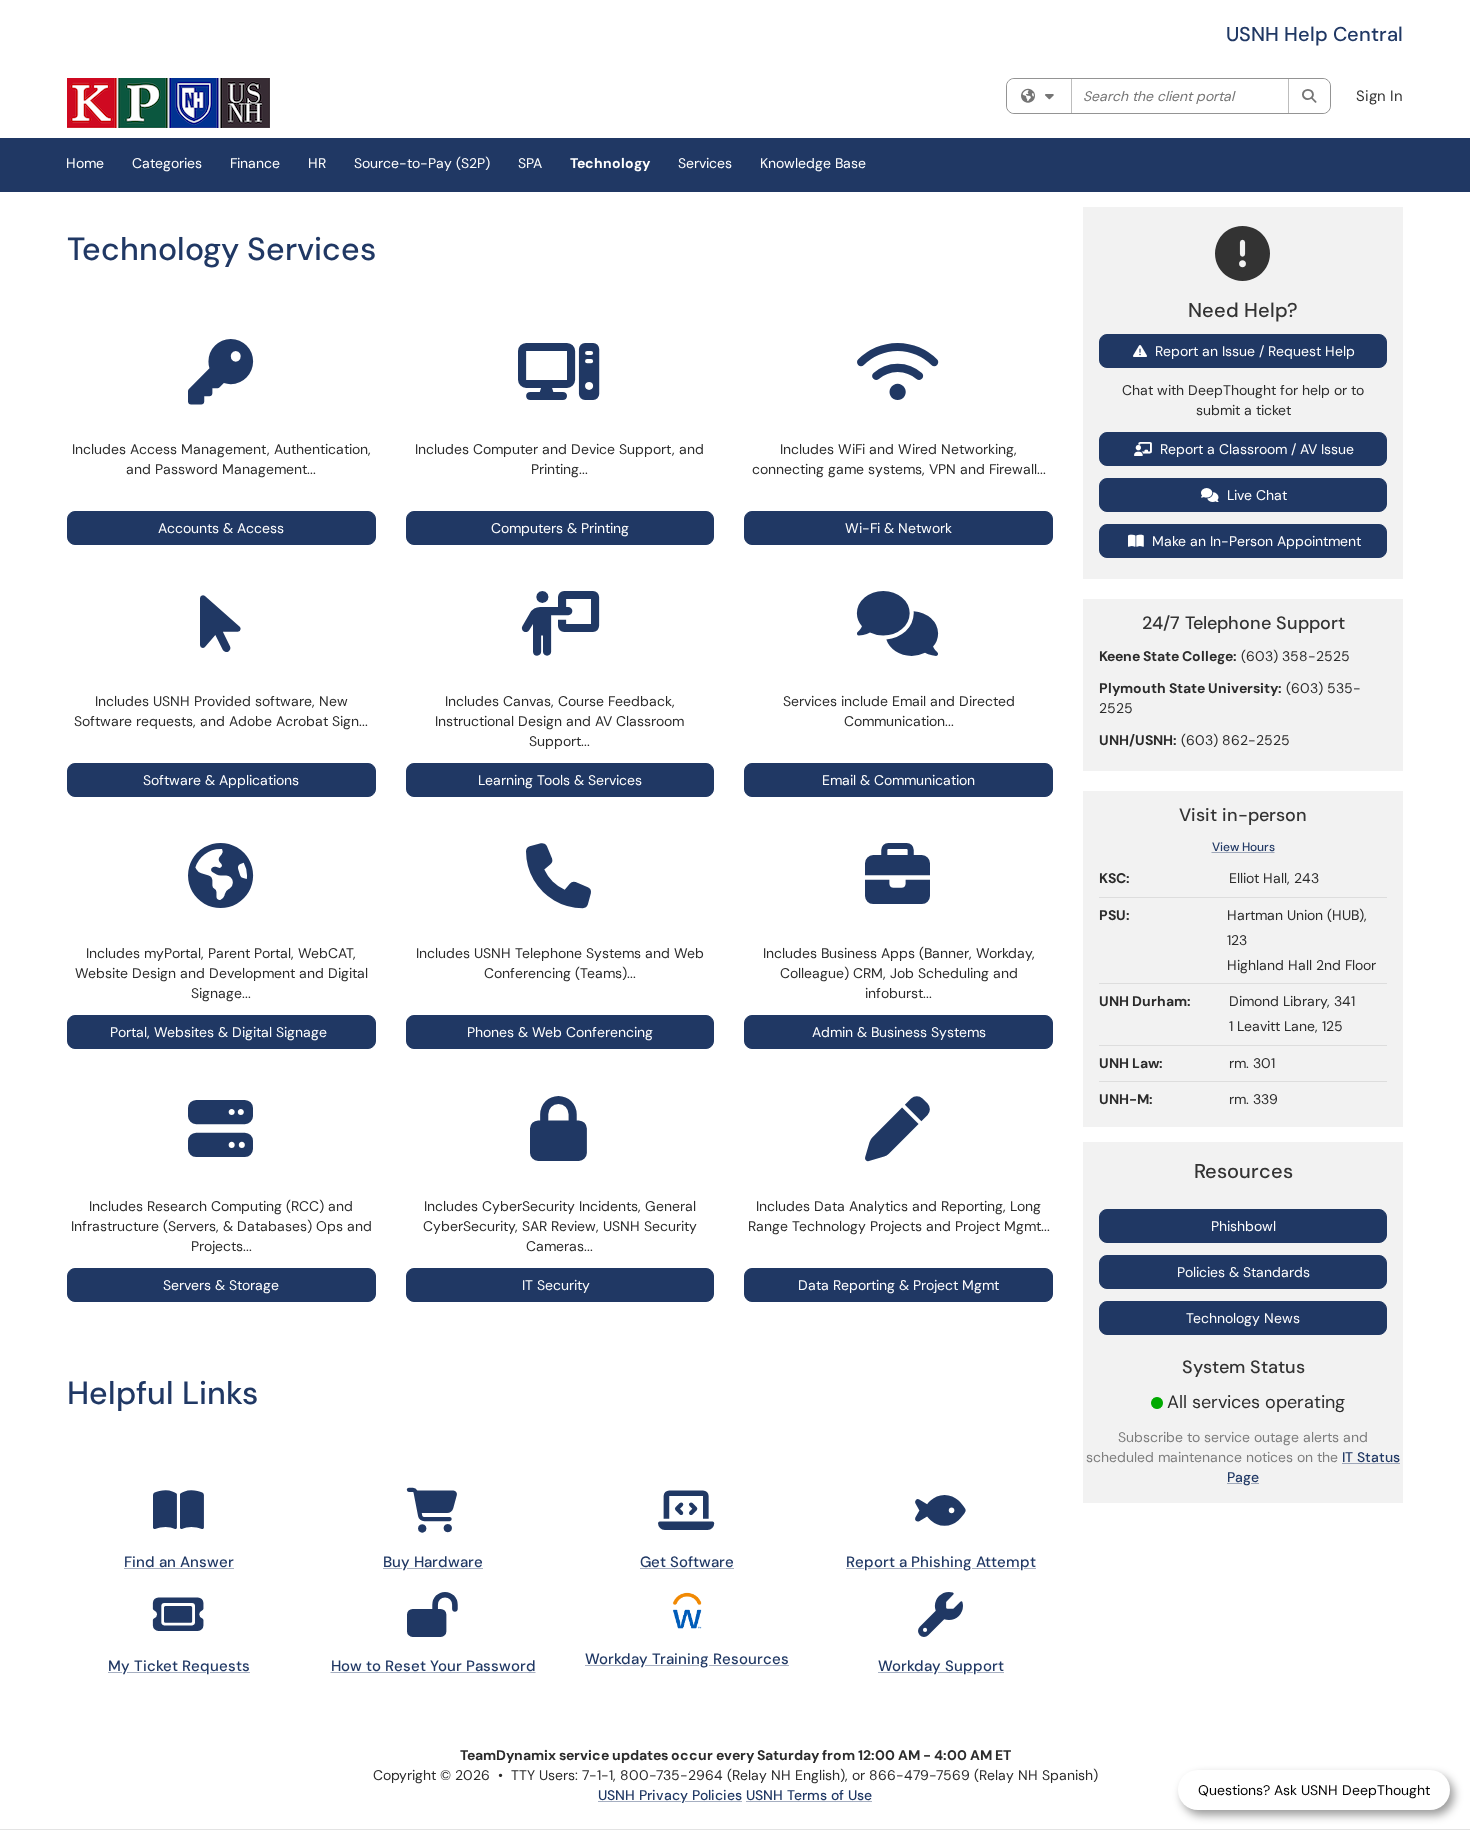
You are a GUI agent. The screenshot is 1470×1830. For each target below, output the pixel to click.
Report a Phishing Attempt (941, 1562)
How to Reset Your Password (433, 1666)
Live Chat (1255, 495)
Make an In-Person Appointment (1254, 541)
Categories (167, 163)
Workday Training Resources (687, 1659)
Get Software (687, 1562)
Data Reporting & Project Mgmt (898, 1285)
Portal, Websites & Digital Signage (218, 1032)
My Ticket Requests (179, 1666)
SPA (530, 163)
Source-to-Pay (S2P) (422, 163)
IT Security (560, 1285)
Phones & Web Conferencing (560, 1032)
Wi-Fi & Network (898, 528)
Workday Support (941, 1666)
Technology (610, 163)
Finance (255, 163)
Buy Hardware (433, 1562)
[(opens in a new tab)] (168, 103)
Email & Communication (898, 780)
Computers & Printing (560, 528)
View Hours (1243, 847)
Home (85, 163)
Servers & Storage (221, 1285)
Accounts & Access (221, 528)
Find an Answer (179, 1562)
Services (705, 163)
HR (317, 163)
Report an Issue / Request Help (1253, 351)
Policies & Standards (1243, 1272)
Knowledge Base (813, 163)
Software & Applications (221, 780)
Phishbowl (1243, 1226)
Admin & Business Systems (899, 1032)
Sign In (1379, 96)
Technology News (1243, 1318)
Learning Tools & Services (560, 780)
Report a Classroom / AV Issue (1255, 449)
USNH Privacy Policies (670, 1795)
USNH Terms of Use (809, 1795)
